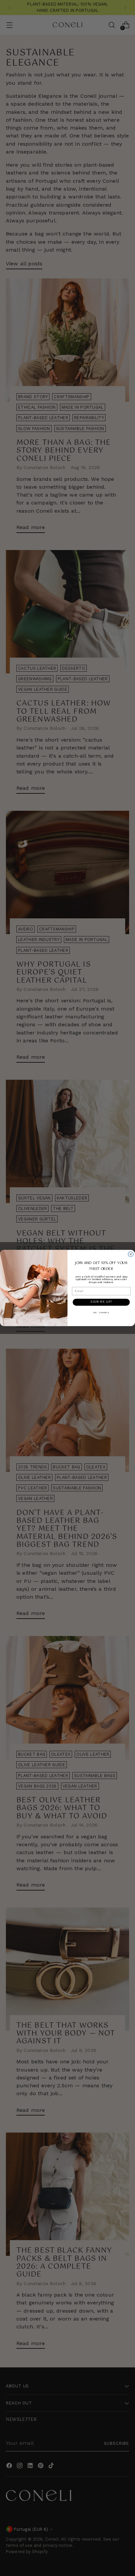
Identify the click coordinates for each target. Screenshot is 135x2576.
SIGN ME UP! (101, 1302)
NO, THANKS (101, 1312)
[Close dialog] (131, 1254)
